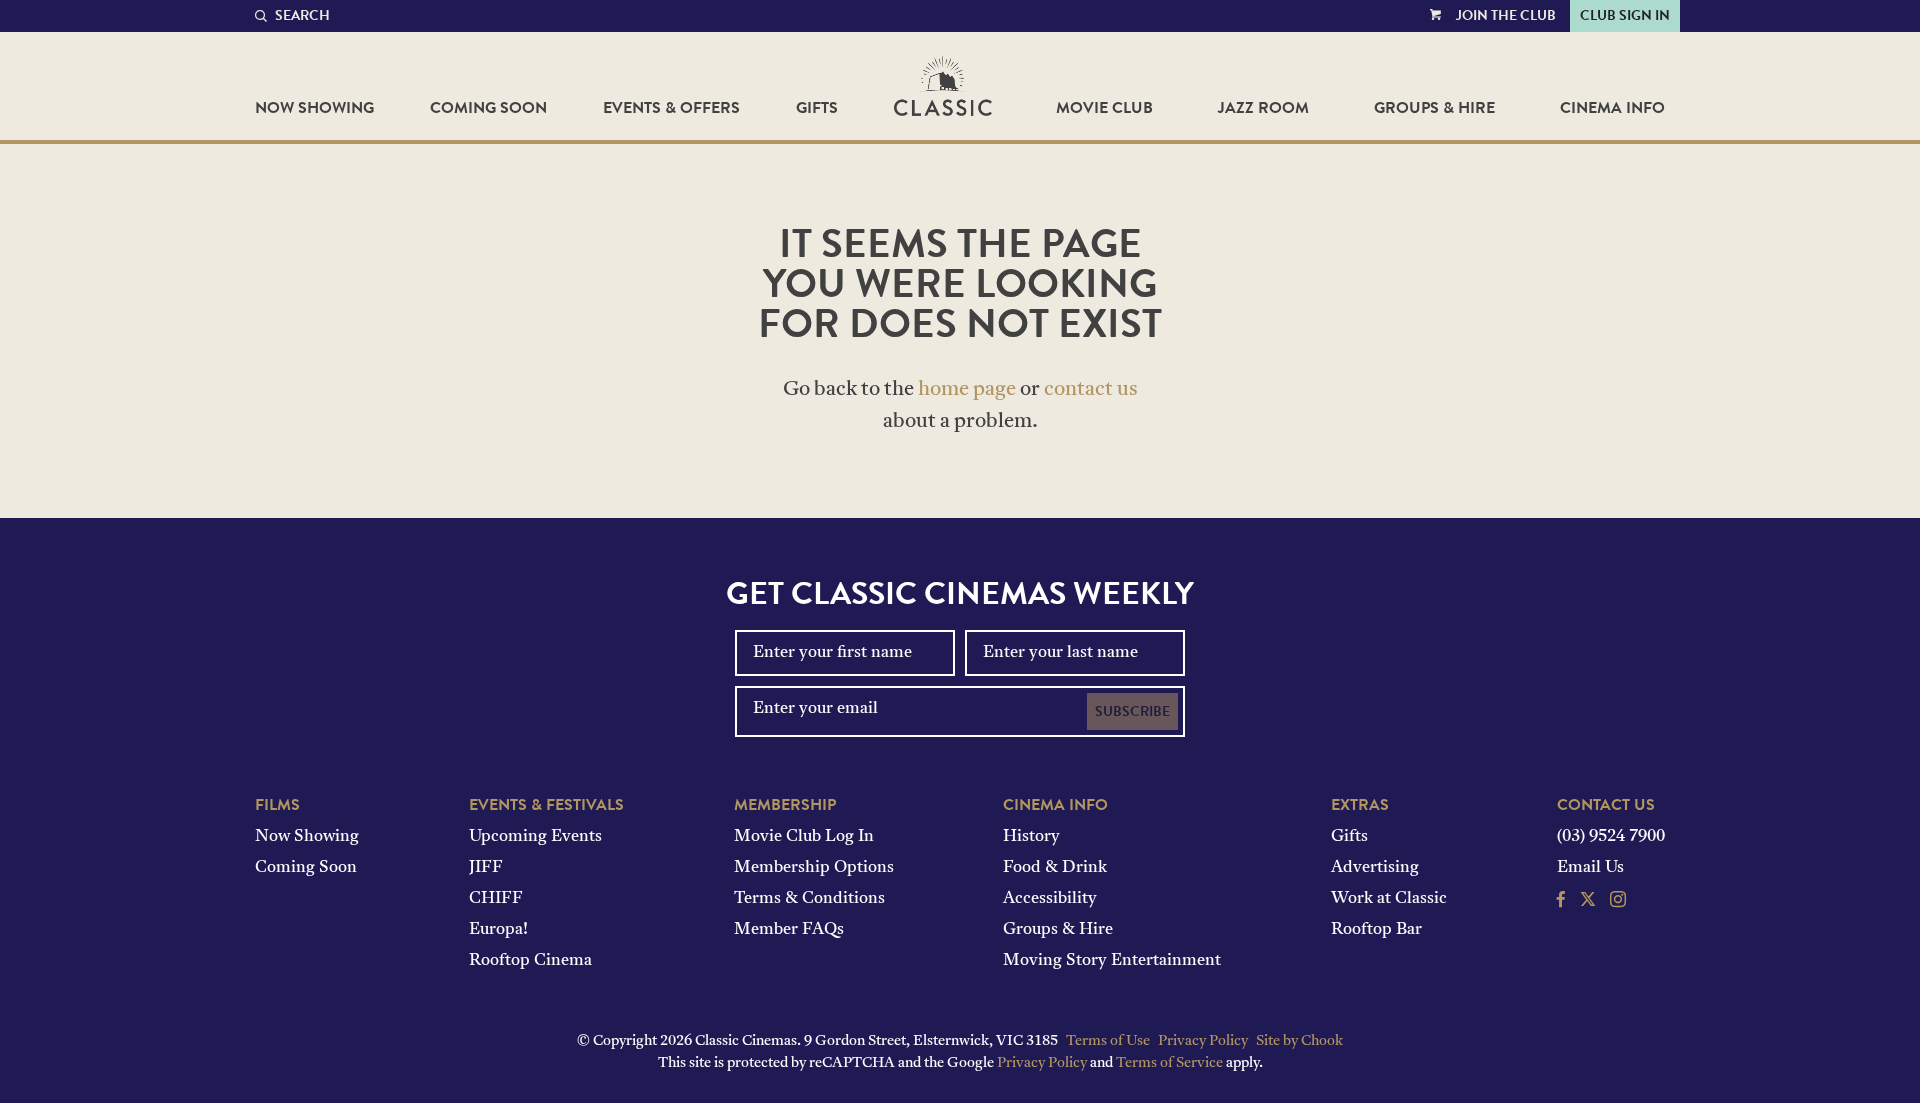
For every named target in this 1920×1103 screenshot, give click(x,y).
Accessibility (1050, 899)
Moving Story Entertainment (1112, 961)
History (1031, 837)
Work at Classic (1389, 899)
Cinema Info (1612, 108)
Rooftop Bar (1376, 930)
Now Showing (314, 108)
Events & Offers (671, 108)
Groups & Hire (1434, 108)
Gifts (817, 108)
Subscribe (1132, 711)
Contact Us (1606, 805)
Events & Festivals (546, 805)
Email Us (1590, 868)
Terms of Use (1108, 1041)
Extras (1360, 805)
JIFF (486, 868)
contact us (1091, 390)
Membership (785, 805)
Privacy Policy (1203, 1041)
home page (967, 390)
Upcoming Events (535, 837)
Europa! (498, 930)
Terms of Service (1169, 1063)
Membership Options (814, 868)
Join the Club (1506, 15)
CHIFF (496, 899)
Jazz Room (1263, 108)
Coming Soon (488, 108)
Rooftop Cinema (530, 961)
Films (277, 805)
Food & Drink (1055, 868)
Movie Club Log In (804, 837)
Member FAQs (789, 930)
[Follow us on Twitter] (1588, 902)
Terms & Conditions (809, 899)
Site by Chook (1299, 1041)
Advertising (1375, 868)
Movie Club (1104, 108)
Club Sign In (1625, 15)
